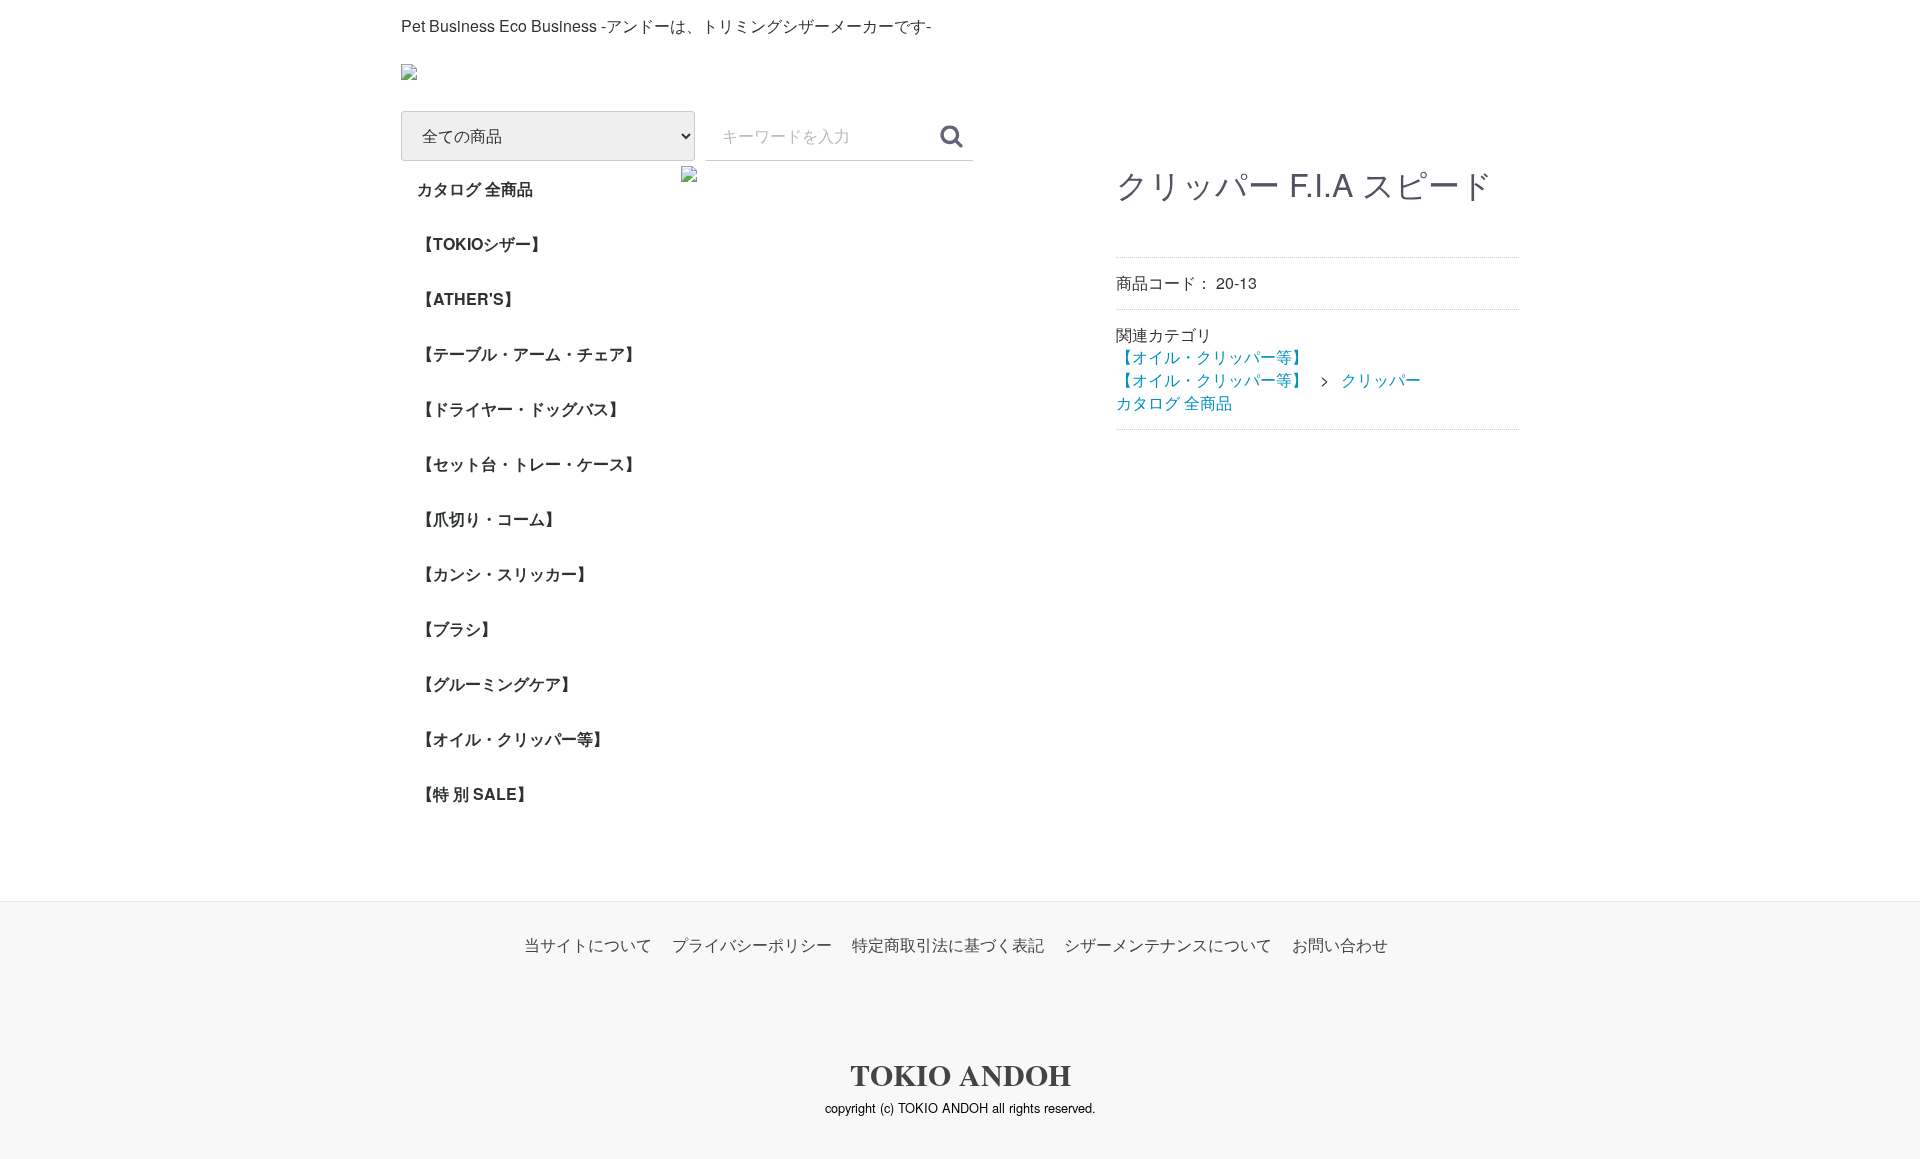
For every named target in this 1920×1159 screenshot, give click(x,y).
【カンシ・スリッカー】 (505, 573)
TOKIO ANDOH (960, 1074)
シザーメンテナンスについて (1168, 944)
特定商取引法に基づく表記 (948, 944)
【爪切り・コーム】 (489, 518)
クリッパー (1381, 380)
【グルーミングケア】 (497, 683)
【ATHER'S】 (468, 298)
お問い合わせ (1340, 944)
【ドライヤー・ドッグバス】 (521, 408)
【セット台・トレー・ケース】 (529, 463)
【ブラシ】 (457, 628)
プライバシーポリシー (752, 944)
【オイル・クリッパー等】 (513, 738)
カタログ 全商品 (475, 188)
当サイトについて (588, 944)
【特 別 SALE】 (475, 793)
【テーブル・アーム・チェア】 (529, 353)
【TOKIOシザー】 (482, 243)
